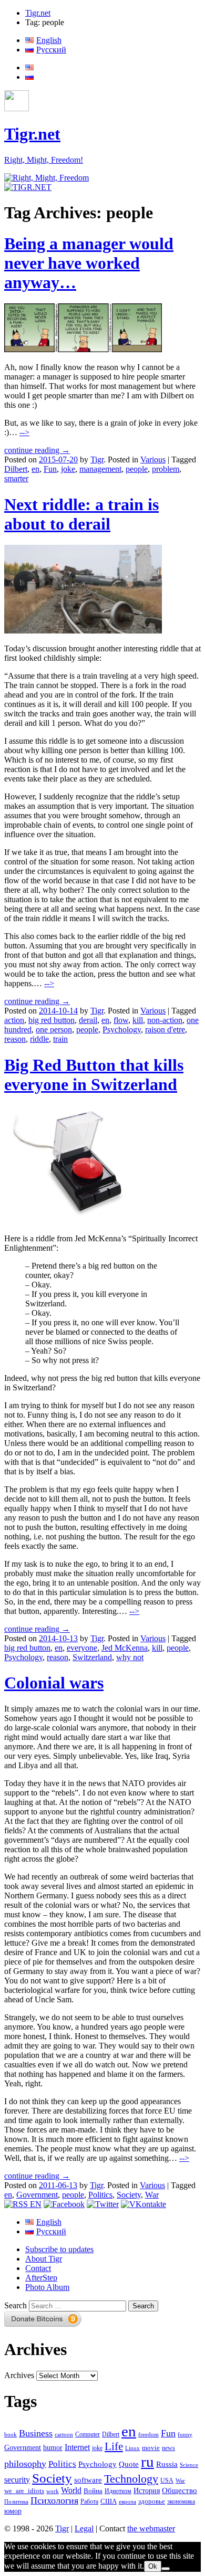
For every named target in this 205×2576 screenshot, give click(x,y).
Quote (129, 2464)
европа (127, 2502)
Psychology (122, 1030)
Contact (38, 2268)
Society (129, 2195)
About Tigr (44, 2259)
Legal (84, 2529)
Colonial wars (54, 1683)
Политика (16, 2501)
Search (16, 2305)
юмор (13, 2511)
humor (53, 2448)
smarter (16, 478)
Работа (89, 2502)
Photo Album (47, 2287)
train (60, 1039)
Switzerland (92, 1657)
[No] (166, 2569)
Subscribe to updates (59, 2249)
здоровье (152, 2501)
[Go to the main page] (47, 178)
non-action (165, 1020)
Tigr (97, 460)
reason (15, 1039)
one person (54, 1030)
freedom (148, 2435)
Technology (131, 2479)
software (88, 2480)
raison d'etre (165, 1030)
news (168, 2448)
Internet (77, 2447)
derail (88, 1020)
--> (24, 432)
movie (151, 2448)
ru (147, 2462)
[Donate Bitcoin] (43, 2324)
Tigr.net (38, 13)
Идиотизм (118, 2491)
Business (36, 2433)
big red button (52, 1020)
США (109, 2501)
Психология (54, 2500)
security (17, 2480)
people (137, 469)
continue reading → (37, 450)
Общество (180, 2490)
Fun (50, 469)
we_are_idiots (24, 2491)
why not (130, 1657)
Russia (167, 2464)
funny (185, 2435)
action (14, 1020)
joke (68, 469)
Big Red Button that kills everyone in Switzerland (94, 1075)
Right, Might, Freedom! (44, 160)
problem (166, 469)
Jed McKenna (125, 1648)
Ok (153, 2566)
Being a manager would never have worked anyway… (89, 263)
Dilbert (16, 469)
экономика (181, 2501)
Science (189, 2465)
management (100, 469)
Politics (100, 2195)
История (147, 2491)
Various (153, 460)
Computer (88, 2434)
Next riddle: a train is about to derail (81, 514)
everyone (82, 1648)
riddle (39, 1039)
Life (114, 2446)
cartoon (64, 2435)
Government (37, 2195)
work (53, 2491)
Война (93, 2491)
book (11, 2434)
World (71, 2490)
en (35, 469)
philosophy (25, 2464)
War (152, 2195)
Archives (19, 2375)
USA (167, 2481)
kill (138, 1020)
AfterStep (41, 2278)
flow (121, 1020)
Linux (132, 2448)
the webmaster (151, 2529)
